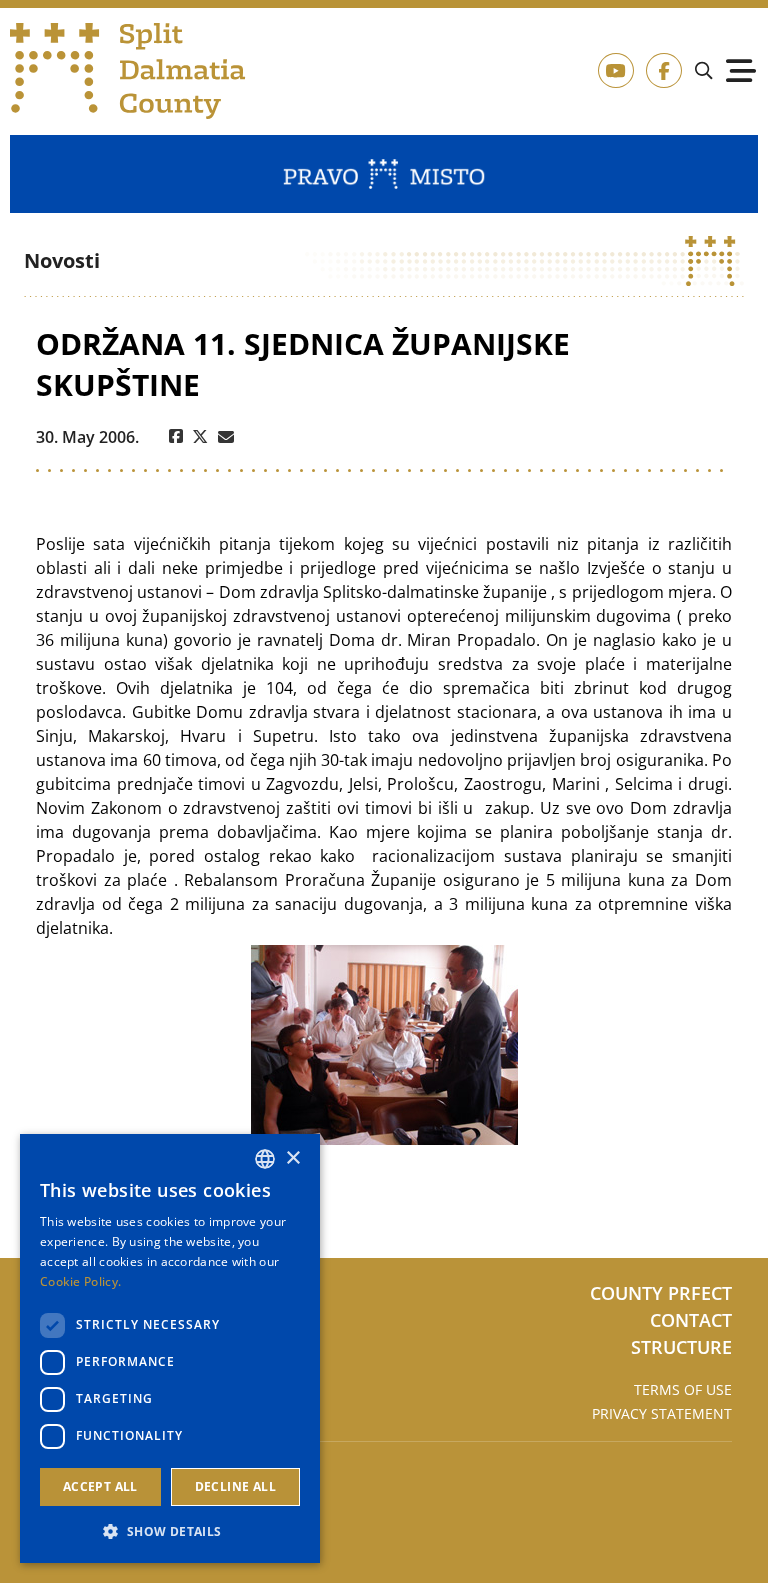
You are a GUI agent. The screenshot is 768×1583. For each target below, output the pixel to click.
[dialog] (170, 1348)
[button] (170, 1531)
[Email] (226, 437)
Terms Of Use (683, 1389)
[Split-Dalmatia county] (128, 71)
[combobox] (265, 1159)
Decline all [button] (235, 1486)
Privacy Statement (662, 1413)
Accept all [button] (100, 1486)
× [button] (292, 1158)
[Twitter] (200, 437)
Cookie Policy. (80, 1281)
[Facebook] (176, 437)
